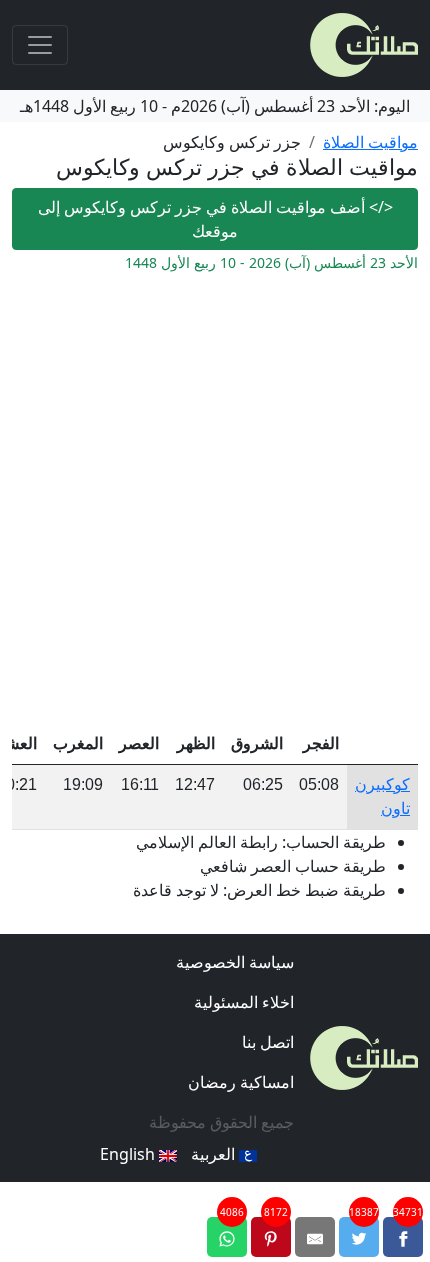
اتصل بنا (268, 1042)
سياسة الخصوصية (235, 962)
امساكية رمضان (241, 1082)
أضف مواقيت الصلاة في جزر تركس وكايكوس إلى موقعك (215, 219)
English (129, 1154)
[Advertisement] (215, 499)
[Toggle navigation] (40, 45)
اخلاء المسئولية (244, 1002)
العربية (215, 1154)
